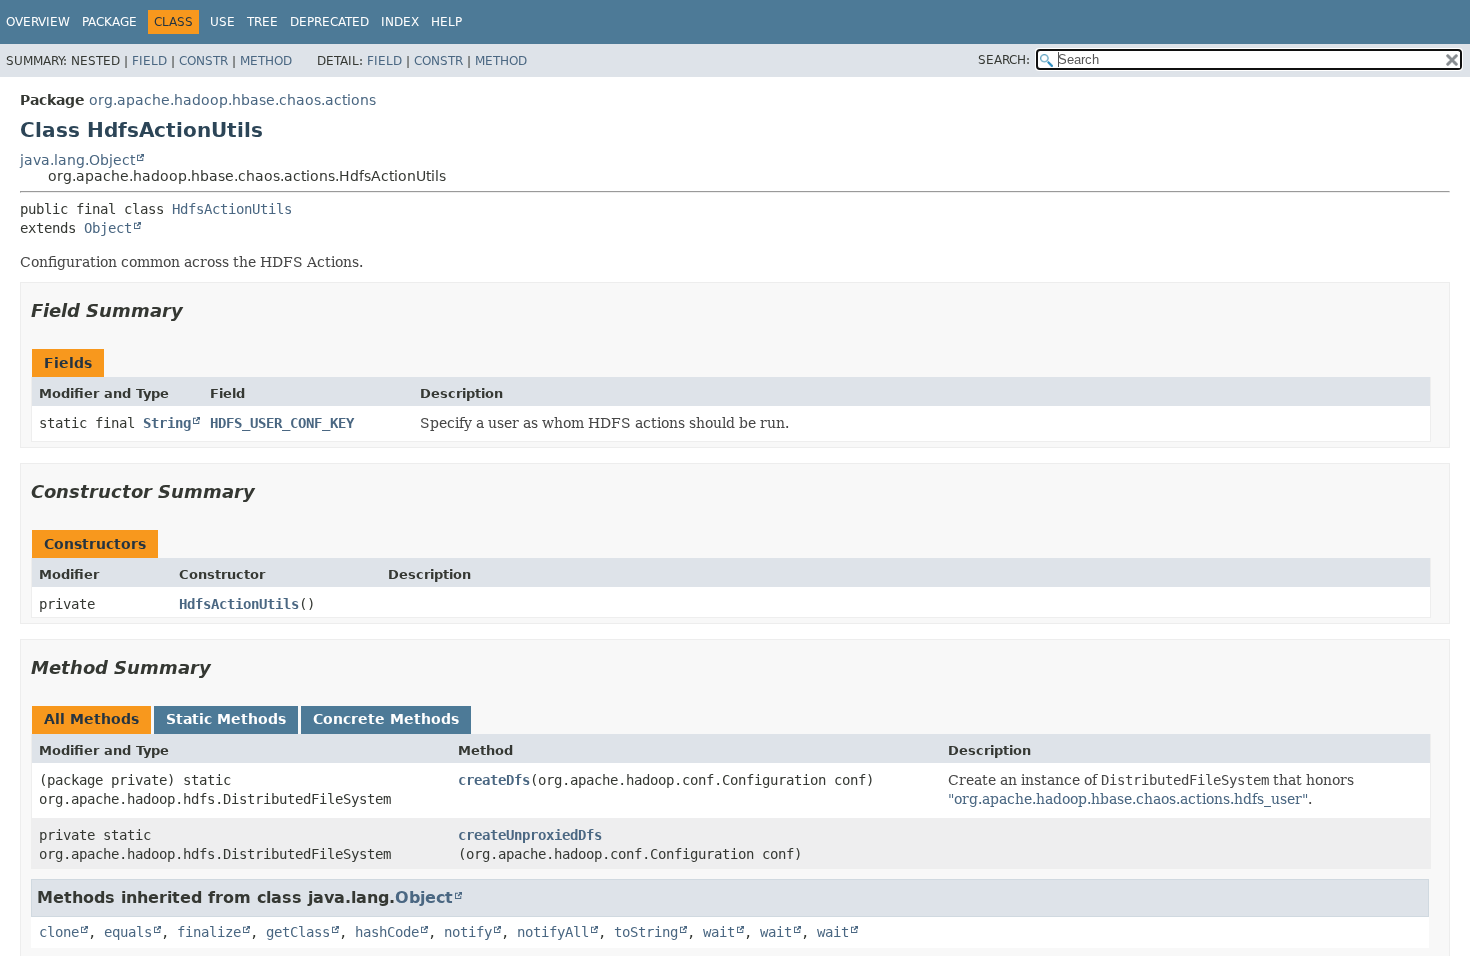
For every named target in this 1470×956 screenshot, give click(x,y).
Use (222, 22)
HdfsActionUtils (232, 209)
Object (108, 228)
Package (109, 22)
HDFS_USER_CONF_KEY (282, 423)
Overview (38, 22)
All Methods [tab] (91, 719)
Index (400, 22)
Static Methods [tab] (226, 719)
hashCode (387, 932)
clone (59, 932)
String (167, 423)
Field (149, 61)
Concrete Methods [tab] (386, 719)
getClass (298, 932)
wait (719, 932)
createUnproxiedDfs (530, 835)
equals (128, 932)
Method (266, 61)
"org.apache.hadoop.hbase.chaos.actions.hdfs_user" (1128, 799)
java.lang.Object (77, 160)
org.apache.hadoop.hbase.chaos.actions (232, 100)
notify (468, 932)
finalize (209, 932)
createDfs (494, 780)
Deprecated (329, 22)
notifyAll (553, 932)
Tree (262, 22)
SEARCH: (1004, 60)
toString (646, 932)
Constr (203, 61)
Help (446, 22)
